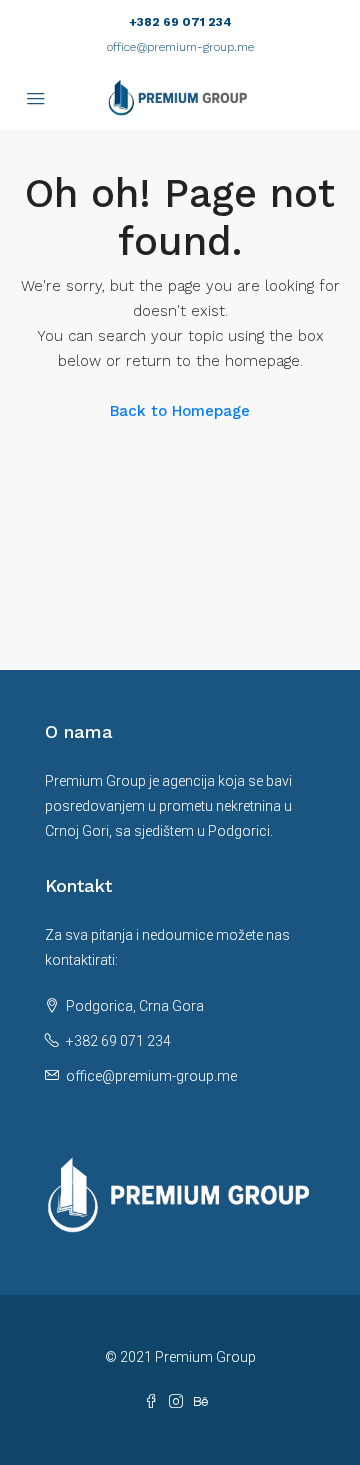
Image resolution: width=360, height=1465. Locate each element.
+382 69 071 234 (180, 22)
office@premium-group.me (180, 47)
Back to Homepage (180, 411)
